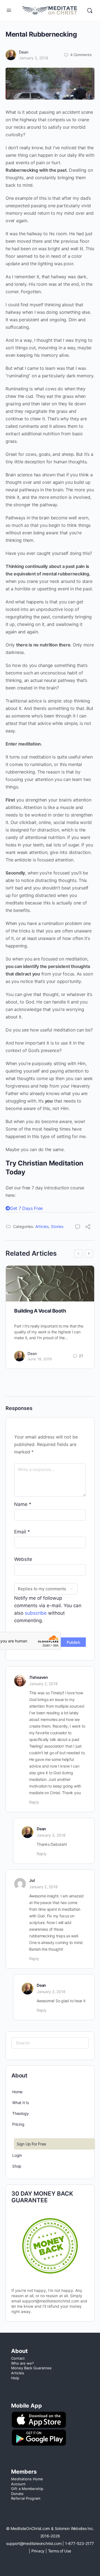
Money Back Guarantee (31, 2368)
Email (22, 1532)
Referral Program (26, 2498)
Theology (20, 2113)
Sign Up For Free (31, 2144)
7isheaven (39, 1677)
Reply (34, 1802)
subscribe (36, 1613)
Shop (17, 2166)
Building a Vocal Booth (40, 1311)
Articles (42, 1226)
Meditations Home (27, 2479)
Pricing (18, 2124)
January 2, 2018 (34, 58)
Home (17, 2092)
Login (17, 2155)
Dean (24, 52)
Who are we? (22, 2363)
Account (18, 2484)
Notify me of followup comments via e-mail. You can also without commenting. (48, 1609)
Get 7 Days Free (26, 1208)
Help (15, 2378)
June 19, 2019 (40, 1359)
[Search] (90, 11)
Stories (57, 1226)
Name (23, 1504)
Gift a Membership (27, 2489)
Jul (32, 1880)
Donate (17, 2494)
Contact (18, 2358)
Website (23, 1559)
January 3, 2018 (51, 1835)
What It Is (21, 2103)
